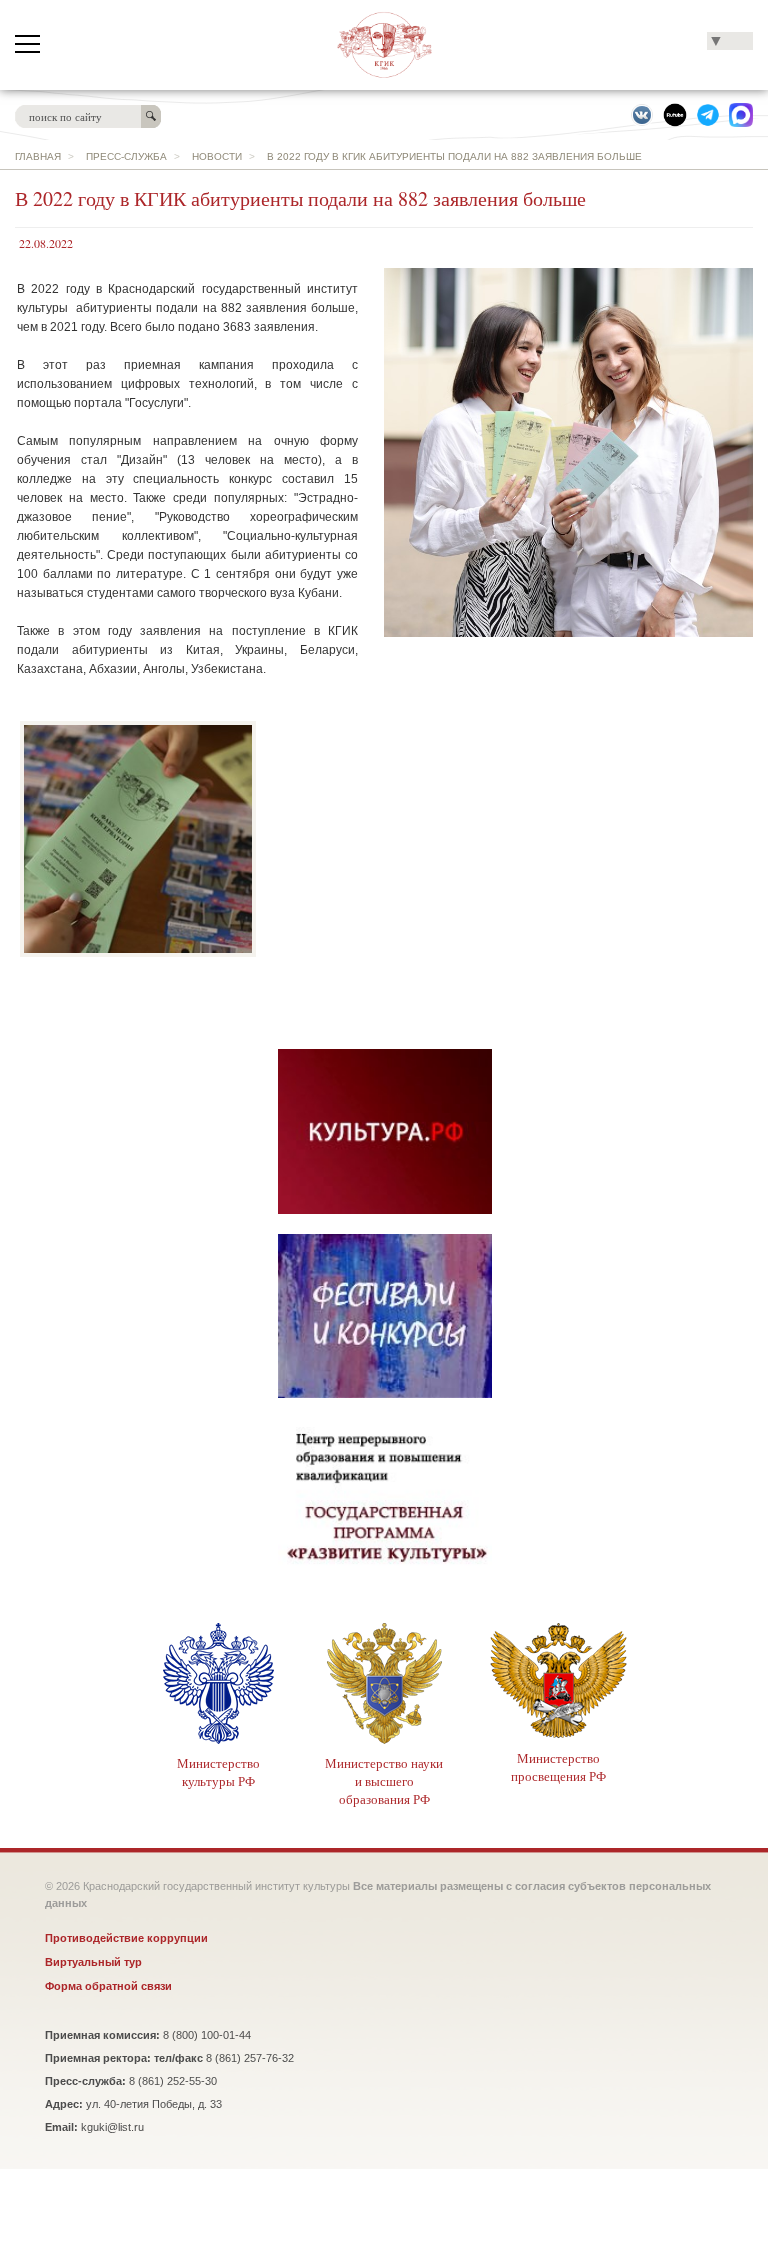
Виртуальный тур (93, 1962)
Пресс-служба (126, 156)
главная (38, 156)
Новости (217, 156)
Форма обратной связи (108, 1986)
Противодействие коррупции (126, 1938)
